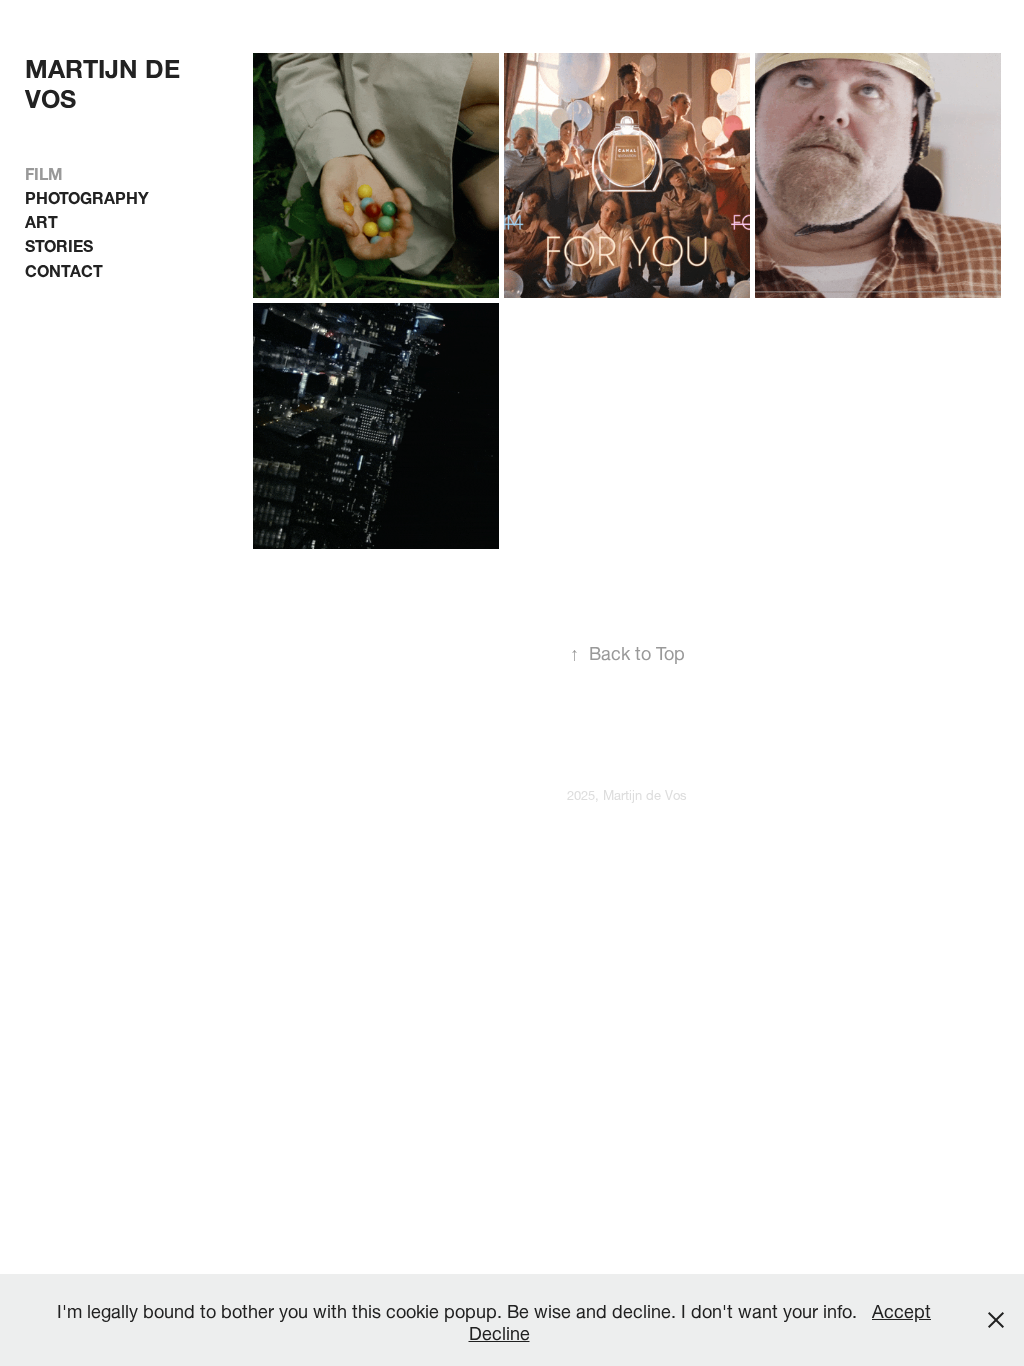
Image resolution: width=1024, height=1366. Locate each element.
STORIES (59, 243)
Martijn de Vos (106, 80)
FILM (44, 171)
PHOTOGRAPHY (87, 195)
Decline (499, 1330)
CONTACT (64, 268)
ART (41, 219)
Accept (901, 1308)
